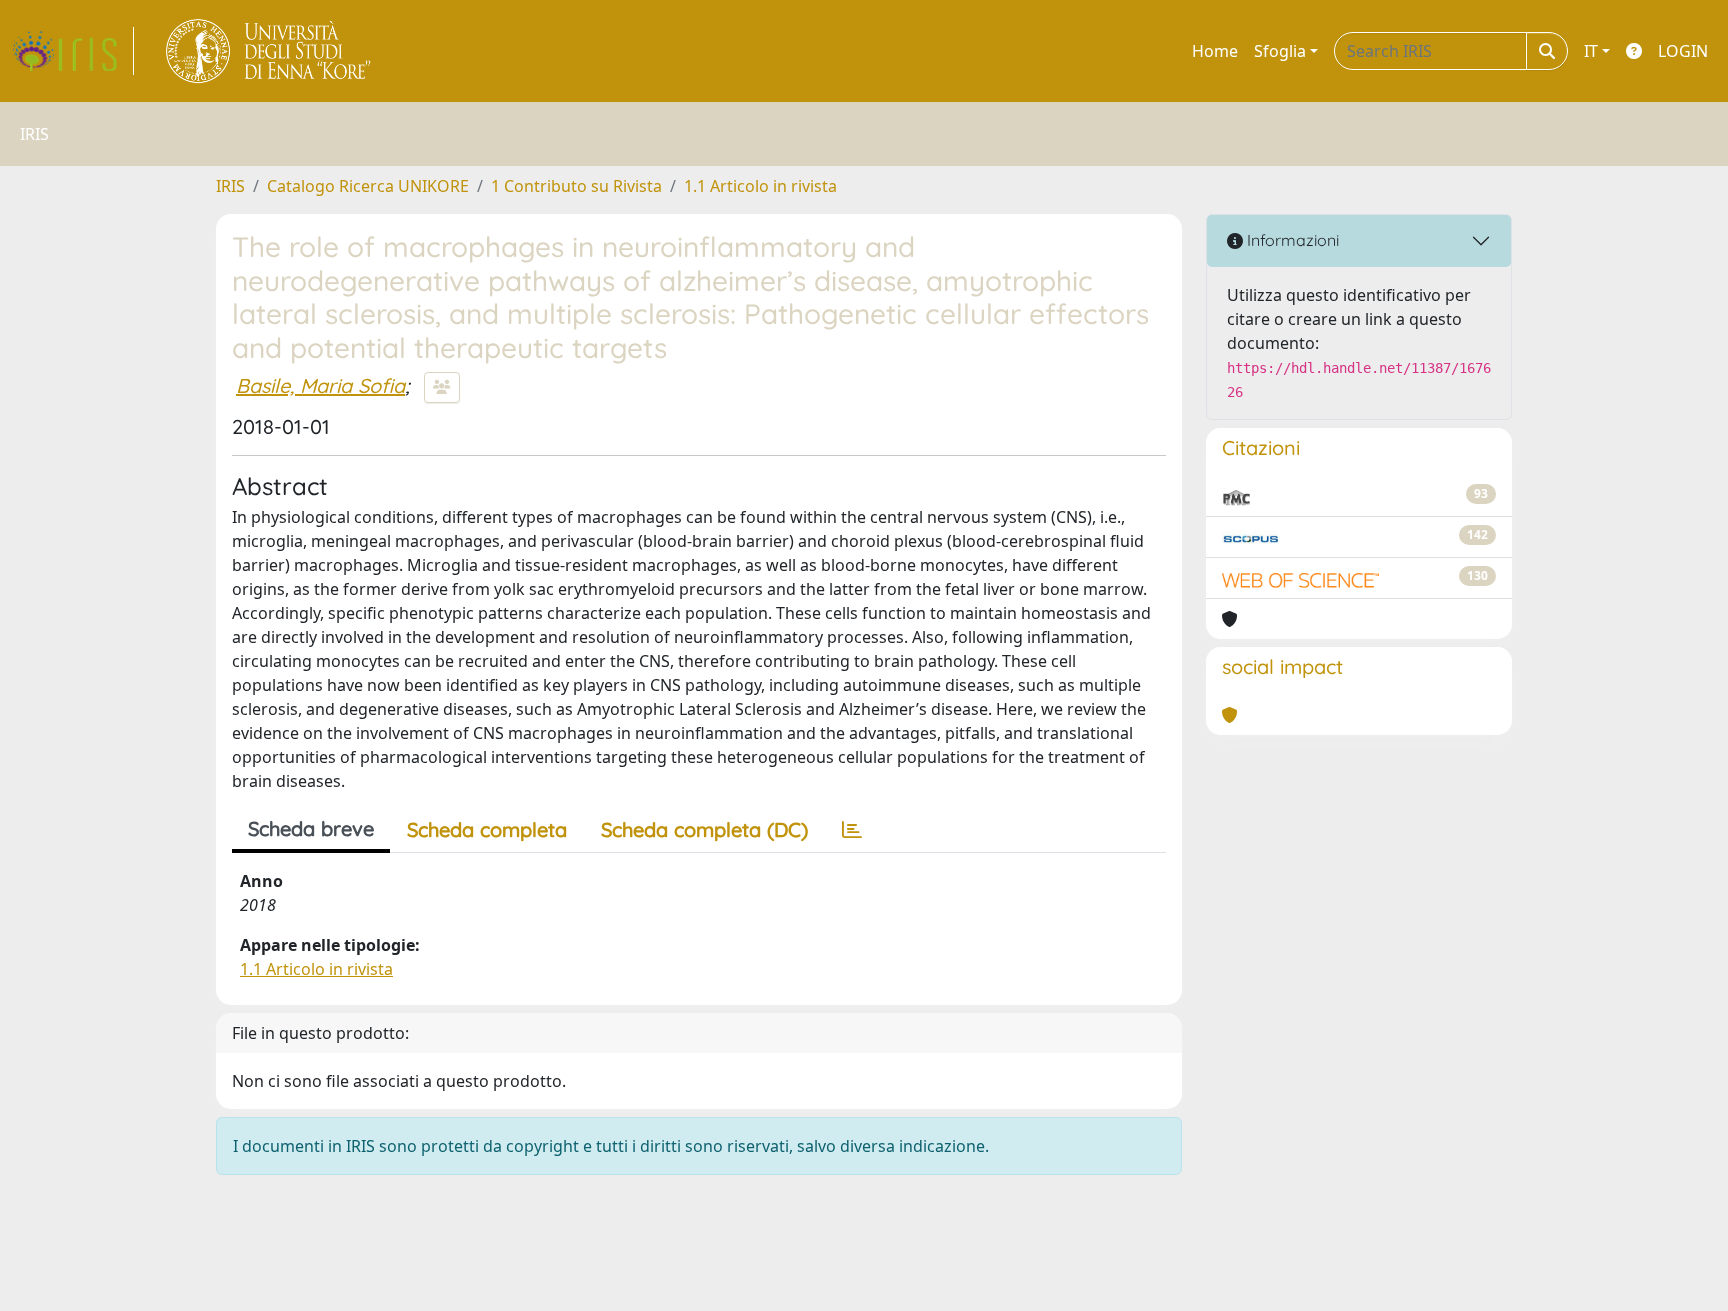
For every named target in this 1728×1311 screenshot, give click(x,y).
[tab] (852, 830)
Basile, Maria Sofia (320, 385)
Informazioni (1291, 240)
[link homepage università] (269, 51)
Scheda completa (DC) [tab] (704, 829)
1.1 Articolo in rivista (760, 186)
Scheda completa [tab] (487, 829)
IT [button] (1591, 51)
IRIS (230, 186)
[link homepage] (73, 51)
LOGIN (1683, 51)
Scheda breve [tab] (311, 828)
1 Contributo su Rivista (576, 186)
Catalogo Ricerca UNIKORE (368, 186)
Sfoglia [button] (1280, 51)
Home (1215, 51)
